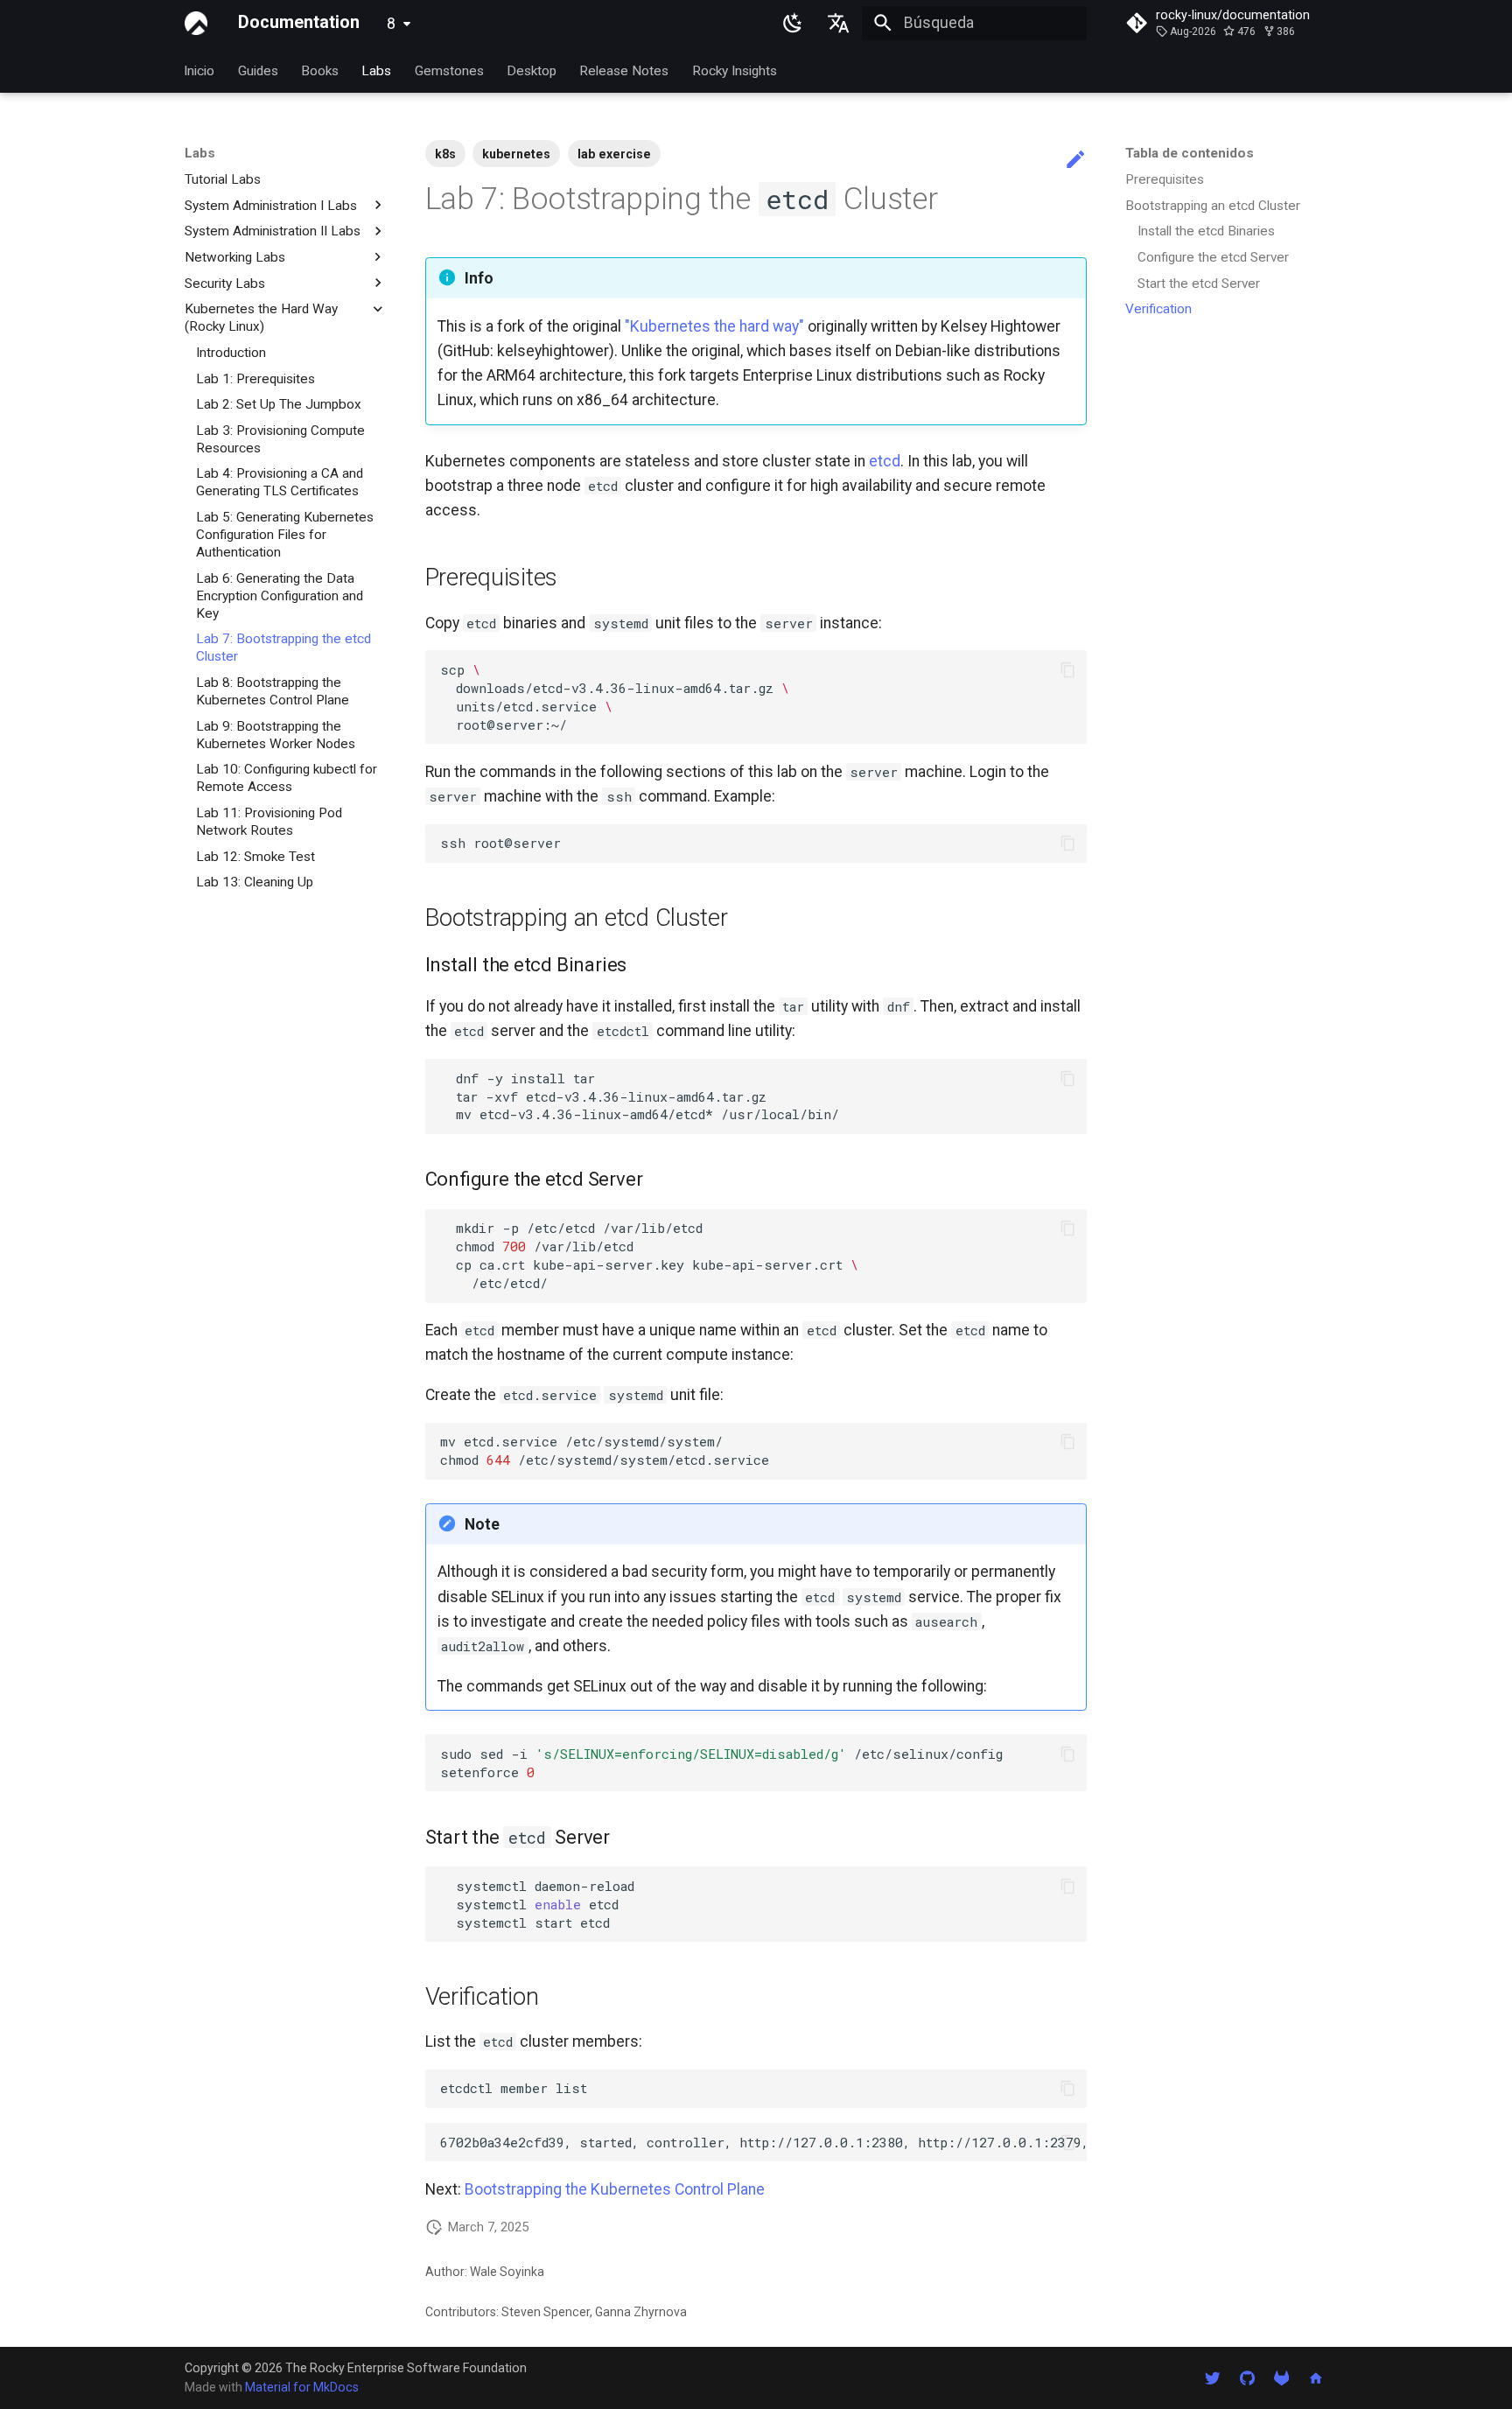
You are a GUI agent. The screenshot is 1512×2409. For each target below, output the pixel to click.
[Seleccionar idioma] (839, 23)
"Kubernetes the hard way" (714, 326)
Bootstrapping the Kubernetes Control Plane (615, 2189)
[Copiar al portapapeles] (1067, 669)
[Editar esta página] (1075, 160)
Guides (258, 70)
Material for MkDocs (302, 2387)
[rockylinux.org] (1316, 2377)
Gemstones (449, 70)
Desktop (532, 70)
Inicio (200, 70)
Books (320, 70)
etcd (885, 461)
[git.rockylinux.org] (1281, 2377)
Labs (377, 70)
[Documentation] (196, 23)
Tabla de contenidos (1190, 153)
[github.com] (1246, 2377)
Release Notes (625, 70)
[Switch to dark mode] (793, 23)
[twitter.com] (1212, 2377)
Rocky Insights (735, 70)
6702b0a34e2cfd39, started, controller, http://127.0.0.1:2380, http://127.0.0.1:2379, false (763, 2142)
